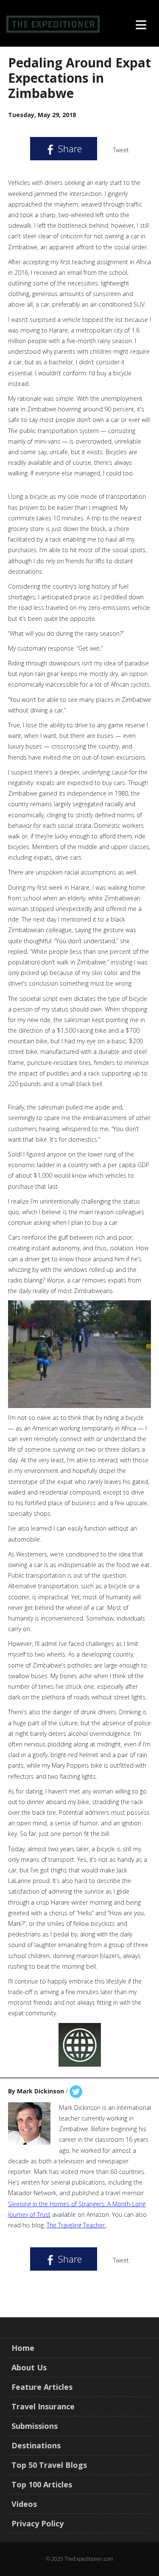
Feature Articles (42, 2387)
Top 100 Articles (42, 2484)
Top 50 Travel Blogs (49, 2465)
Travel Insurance (43, 2406)
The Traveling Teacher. (76, 2225)
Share (69, 148)
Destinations (36, 2445)
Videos (24, 2504)
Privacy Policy (38, 2523)
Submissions (35, 2426)
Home (23, 2348)
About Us (29, 2367)
